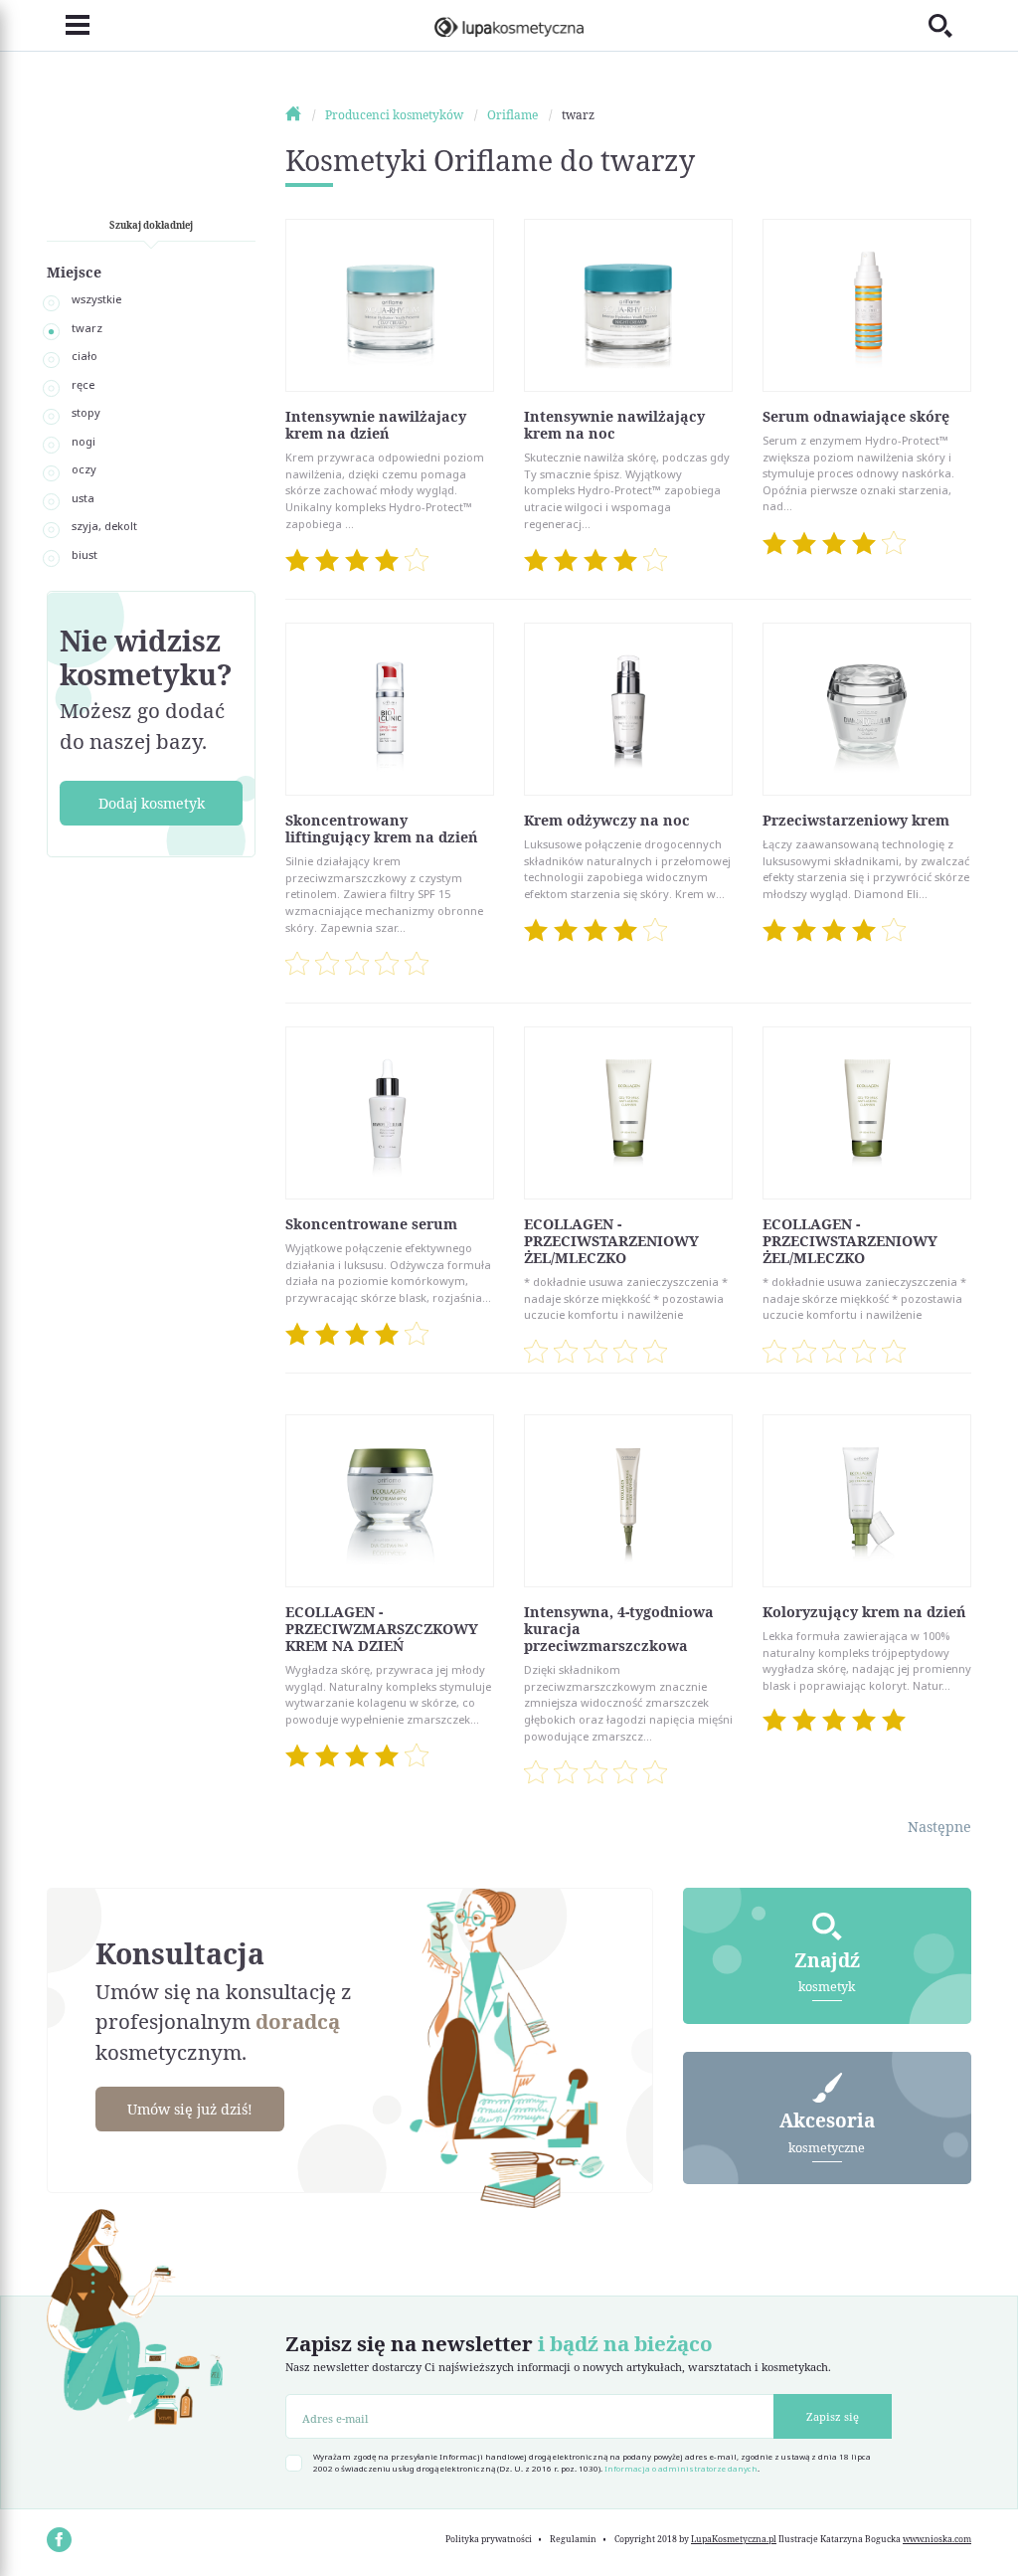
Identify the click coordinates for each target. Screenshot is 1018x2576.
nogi (84, 441)
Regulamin (573, 2539)
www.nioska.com (937, 2539)
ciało (85, 356)
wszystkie (96, 299)
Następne (939, 1827)
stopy (86, 412)
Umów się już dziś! (190, 2109)
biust (85, 554)
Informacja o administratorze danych (681, 2469)
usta (83, 498)
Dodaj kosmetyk (152, 803)
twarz (87, 328)
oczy (84, 469)
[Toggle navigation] (68, 26)
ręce (83, 384)
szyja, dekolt (104, 526)
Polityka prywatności (489, 2539)
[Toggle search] (950, 25)
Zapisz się (833, 2416)
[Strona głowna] (304, 115)
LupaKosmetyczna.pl (734, 2539)
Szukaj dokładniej (151, 225)
